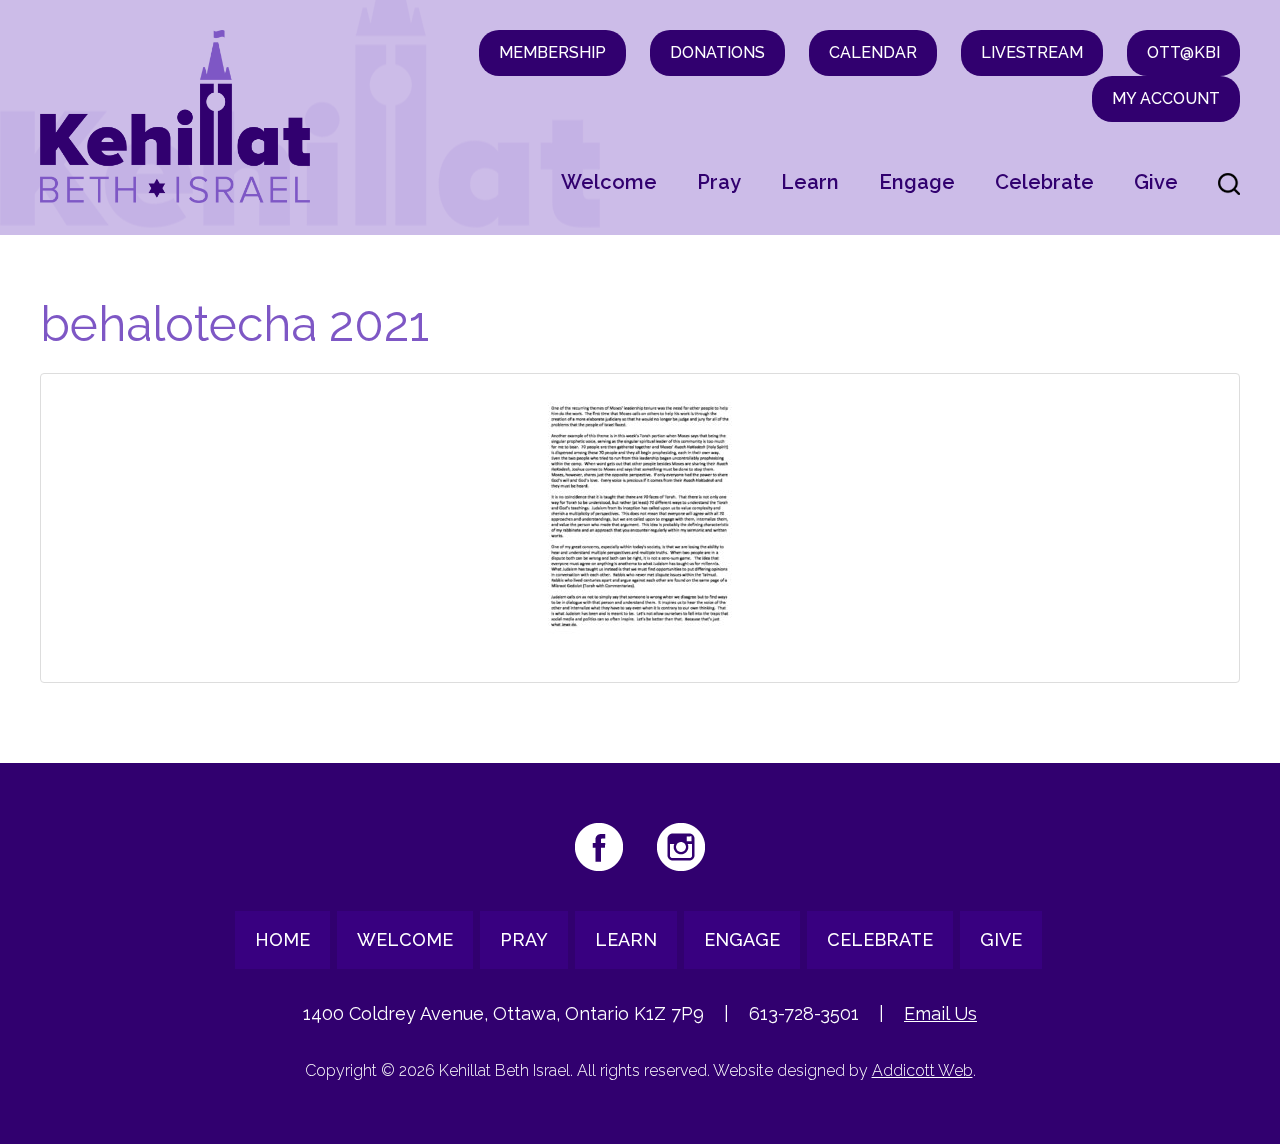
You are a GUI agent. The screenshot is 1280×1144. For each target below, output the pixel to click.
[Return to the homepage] (175, 116)
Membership (552, 52)
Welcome (609, 182)
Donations (717, 52)
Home (282, 939)
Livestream (1032, 52)
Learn (810, 182)
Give (1156, 182)
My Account (1166, 98)
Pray (719, 182)
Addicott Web (922, 1070)
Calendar (873, 52)
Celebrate (1044, 182)
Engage (917, 182)
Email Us (940, 1013)
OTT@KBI (1183, 52)
